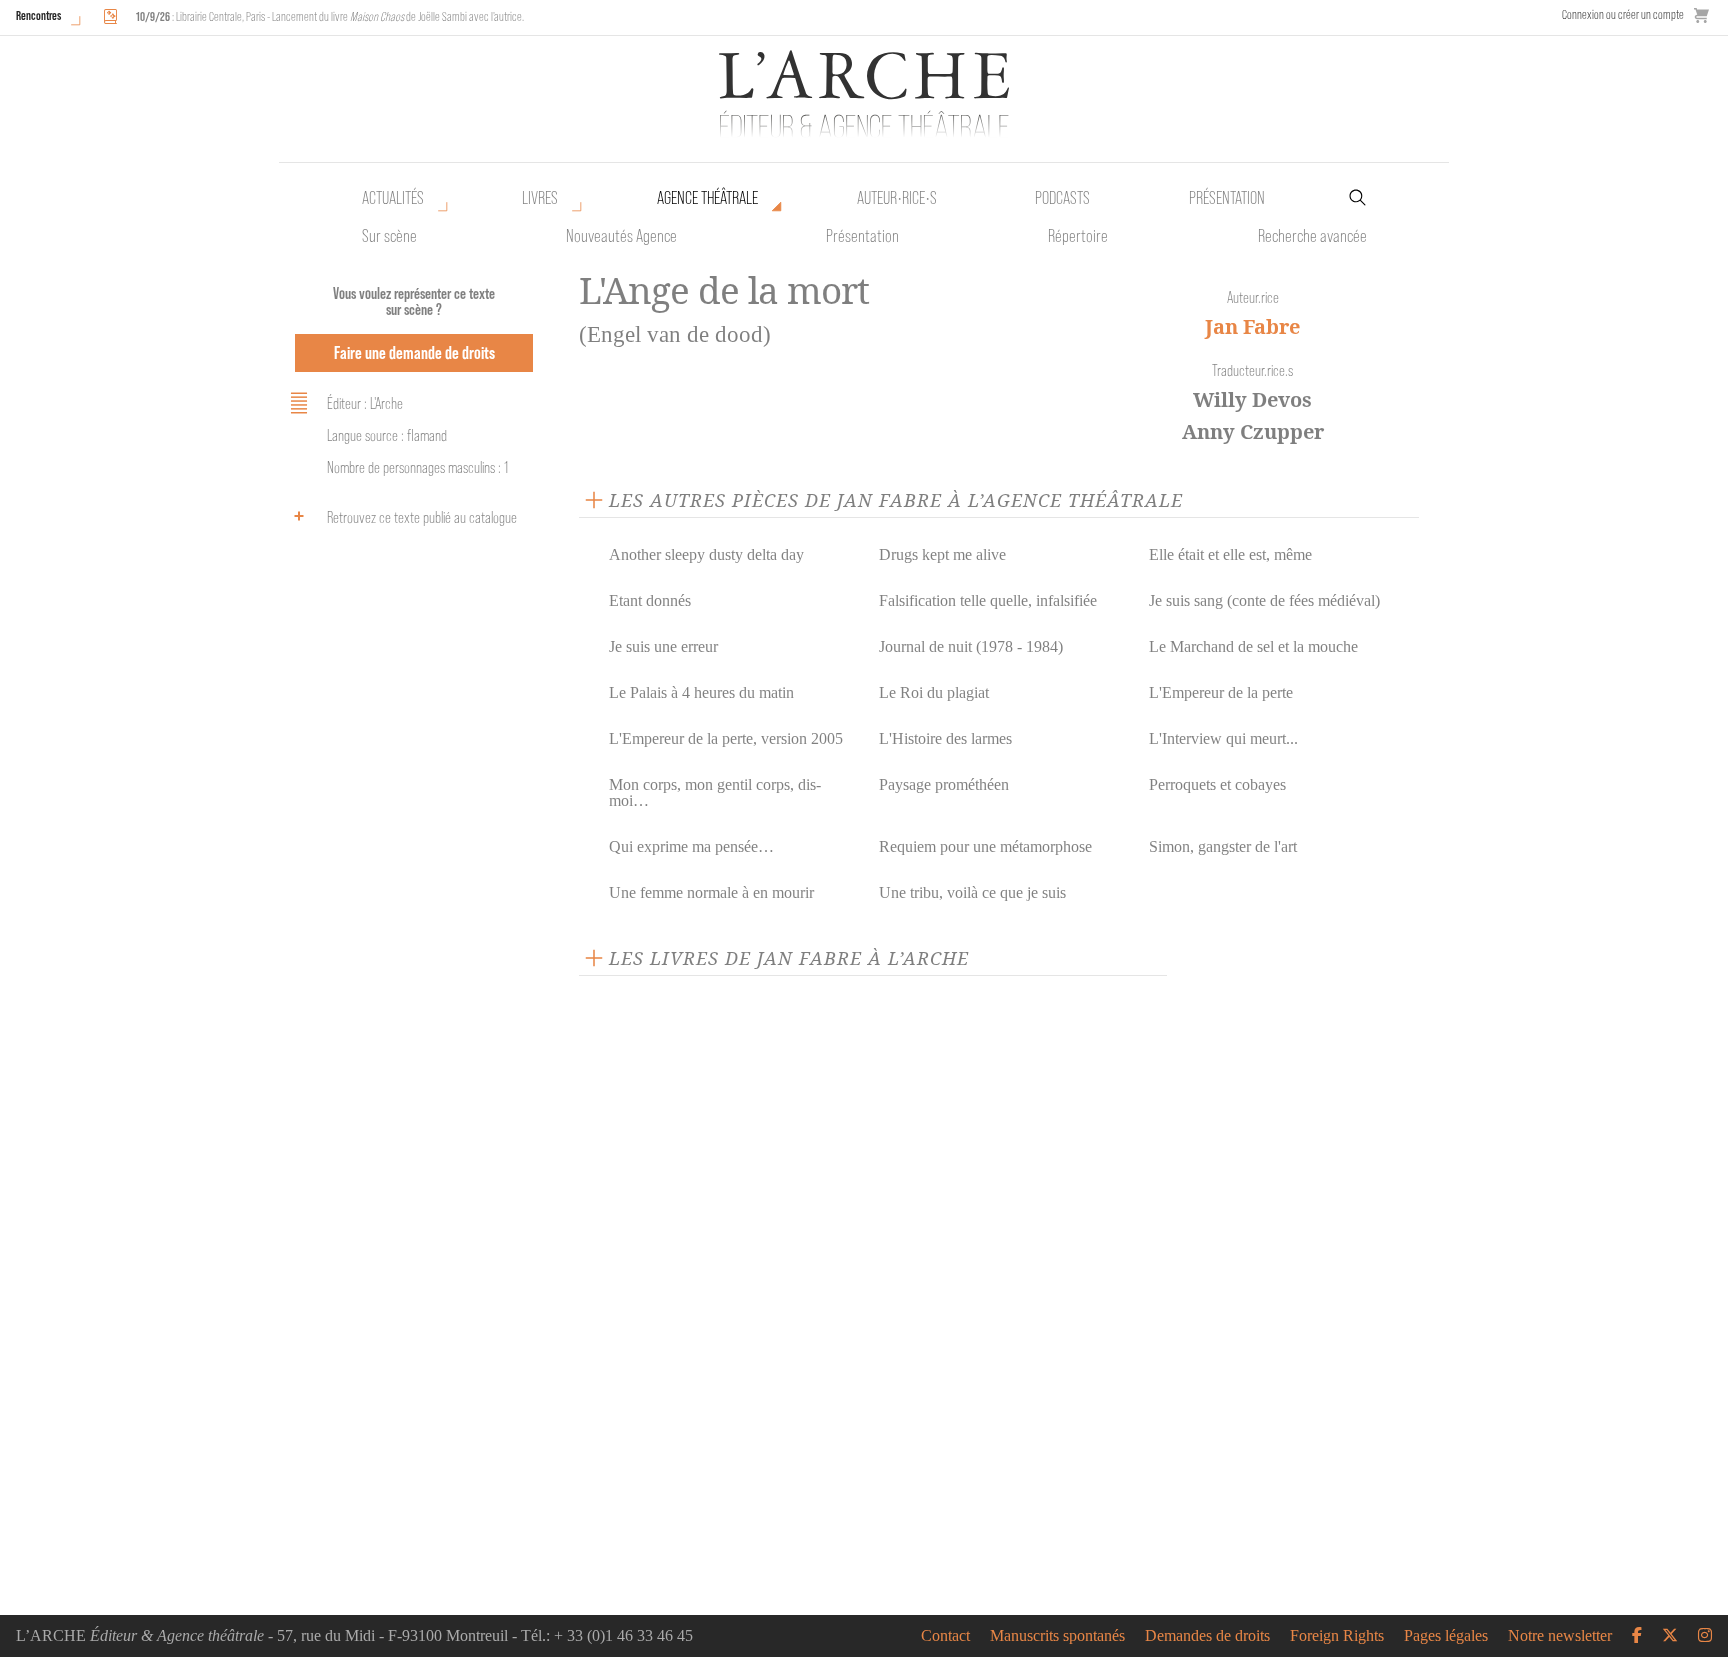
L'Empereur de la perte (1221, 692)
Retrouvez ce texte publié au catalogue (422, 517)
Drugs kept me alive (942, 554)
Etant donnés (650, 600)
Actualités (393, 198)
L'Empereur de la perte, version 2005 (726, 738)
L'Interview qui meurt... (1223, 738)
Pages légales (1446, 1636)
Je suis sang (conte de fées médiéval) (1264, 600)
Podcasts (1062, 198)
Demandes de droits (1207, 1636)
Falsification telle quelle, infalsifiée (988, 600)
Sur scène (389, 236)
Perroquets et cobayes (1217, 784)
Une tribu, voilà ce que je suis (972, 892)
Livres (540, 198)
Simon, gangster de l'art (1223, 846)
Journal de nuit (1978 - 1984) (971, 646)
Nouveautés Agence (621, 236)
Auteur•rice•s (897, 198)
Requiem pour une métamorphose (985, 846)
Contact (945, 1636)
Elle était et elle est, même (1230, 554)
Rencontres (38, 15)
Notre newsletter (1560, 1636)
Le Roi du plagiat (934, 692)
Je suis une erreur (663, 646)
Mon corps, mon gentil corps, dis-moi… (715, 792)
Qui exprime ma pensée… (691, 846)
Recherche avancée (1312, 236)
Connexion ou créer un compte (1623, 14)
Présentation (862, 236)
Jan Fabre (1252, 326)
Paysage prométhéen (944, 784)
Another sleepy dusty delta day (706, 554)
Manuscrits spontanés (1057, 1636)
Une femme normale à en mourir (711, 892)
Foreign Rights (1337, 1636)
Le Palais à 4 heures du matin (701, 692)
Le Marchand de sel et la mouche (1253, 646)
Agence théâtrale (707, 198)
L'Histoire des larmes (945, 738)
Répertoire (1078, 236)
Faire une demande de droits (414, 352)
